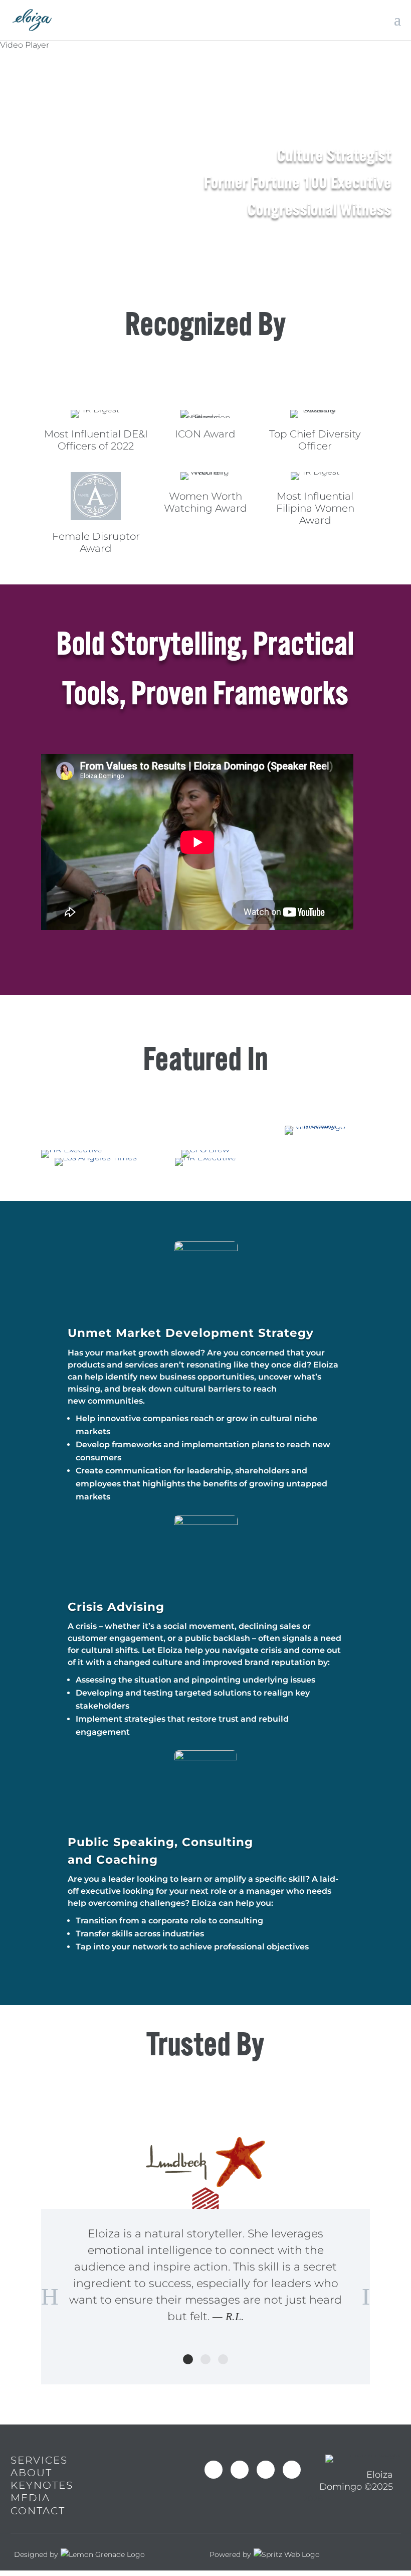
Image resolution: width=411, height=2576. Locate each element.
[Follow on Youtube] (266, 2470)
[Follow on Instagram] (240, 2470)
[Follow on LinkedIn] (292, 2470)
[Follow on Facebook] (214, 2470)
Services (39, 2460)
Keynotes (42, 2485)
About (31, 2473)
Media (30, 2498)
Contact (38, 2511)
